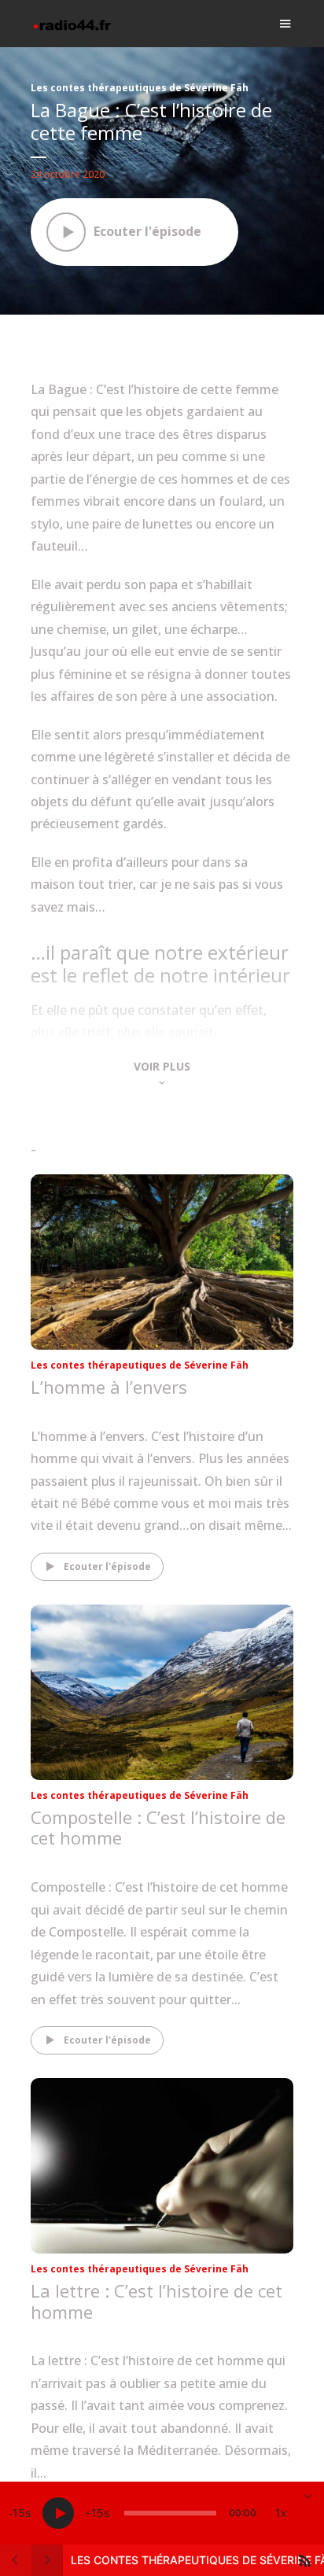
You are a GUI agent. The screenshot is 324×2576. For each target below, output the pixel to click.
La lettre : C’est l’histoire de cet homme (156, 2301)
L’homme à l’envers (109, 1387)
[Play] (58, 2513)
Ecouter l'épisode (107, 1566)
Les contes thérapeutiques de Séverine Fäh (140, 88)
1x (281, 2513)
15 (19, 2513)
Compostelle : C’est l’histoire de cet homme (158, 1827)
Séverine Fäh (77, 1408)
